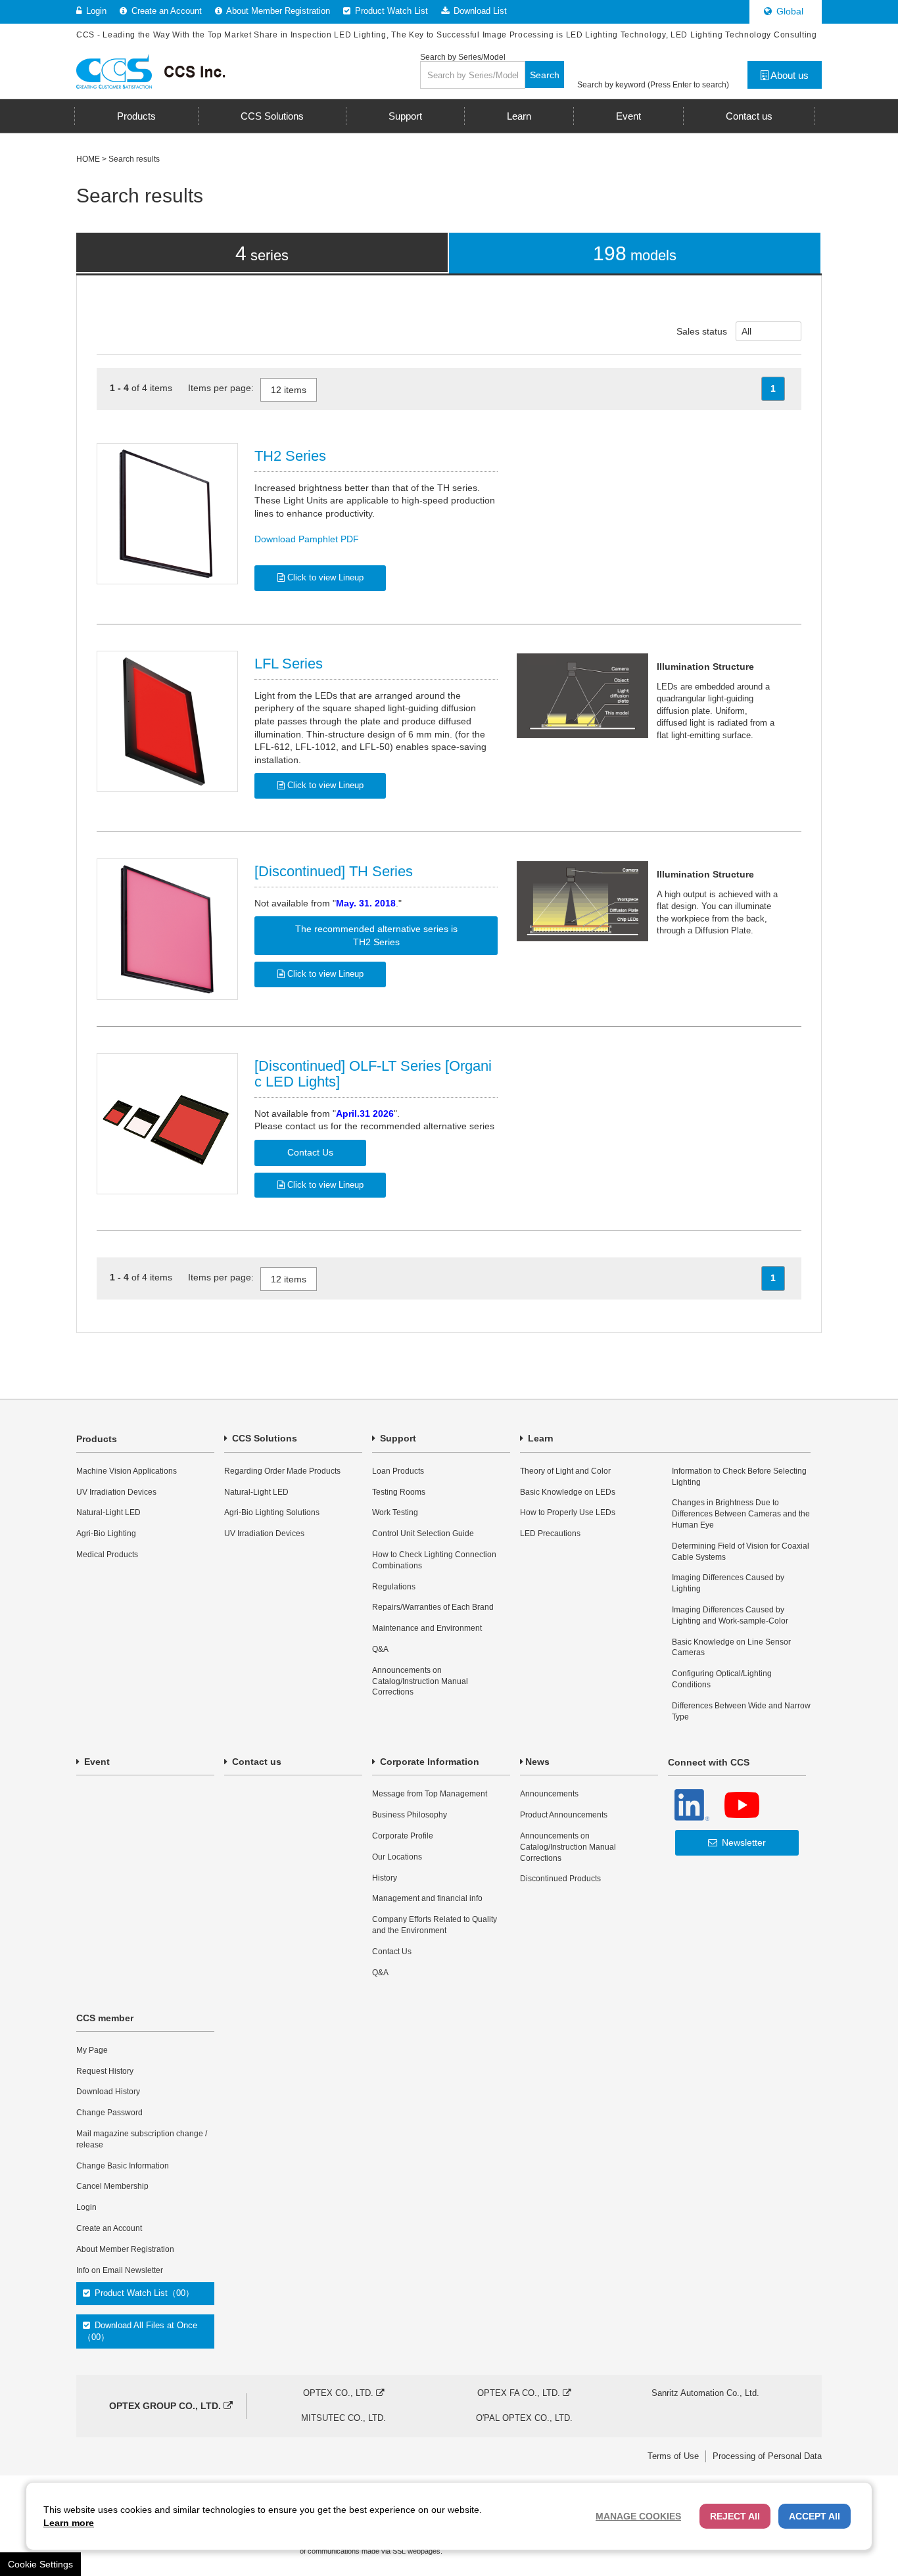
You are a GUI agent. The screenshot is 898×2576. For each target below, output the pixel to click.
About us (789, 75)
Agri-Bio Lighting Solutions (272, 1512)
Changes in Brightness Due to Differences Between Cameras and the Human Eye (741, 1514)
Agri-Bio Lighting (106, 1534)
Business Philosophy (410, 1815)
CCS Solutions (263, 1438)
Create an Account (165, 11)
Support (397, 1438)
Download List (479, 11)
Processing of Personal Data (767, 2456)
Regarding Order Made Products (282, 1471)
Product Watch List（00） (143, 2293)
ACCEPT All (815, 2516)
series (262, 253)
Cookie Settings (40, 2564)
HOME (88, 159)
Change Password (109, 2113)
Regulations (394, 1587)
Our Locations (397, 1857)
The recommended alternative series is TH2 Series (376, 935)
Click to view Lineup (324, 577)
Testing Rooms (399, 1492)
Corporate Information (428, 1762)
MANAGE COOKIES (638, 2516)
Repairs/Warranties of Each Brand (433, 1607)
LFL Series (289, 664)
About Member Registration (277, 11)
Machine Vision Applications (127, 1471)
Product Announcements (564, 1815)
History (385, 1878)
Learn (539, 1438)
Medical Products (107, 1555)
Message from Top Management (430, 1794)
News (537, 1762)
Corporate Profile (403, 1836)
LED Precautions (550, 1534)
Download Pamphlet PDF (307, 539)
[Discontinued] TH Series (334, 871)
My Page (92, 2050)
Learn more (69, 2523)
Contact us (255, 1762)
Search (545, 75)
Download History (108, 2092)
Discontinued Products (560, 1879)
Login (95, 11)
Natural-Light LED (108, 1512)
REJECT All (735, 2516)
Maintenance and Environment (427, 1628)
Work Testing (395, 1512)
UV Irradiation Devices (116, 1492)
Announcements (549, 1794)
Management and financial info (427, 1898)
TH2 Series (290, 456)
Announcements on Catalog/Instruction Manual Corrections (420, 1681)
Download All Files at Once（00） (140, 2331)
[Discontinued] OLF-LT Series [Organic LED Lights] (373, 1074)
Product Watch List (390, 11)
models (635, 253)
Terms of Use (673, 2456)
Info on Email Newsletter (120, 2270)
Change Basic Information (123, 2166)
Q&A (380, 1649)
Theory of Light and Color (565, 1471)
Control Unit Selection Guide (423, 1534)
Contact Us (310, 1152)
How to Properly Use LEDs (568, 1512)
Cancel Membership (112, 2186)
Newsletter (743, 1842)
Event (96, 1762)
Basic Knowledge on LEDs (568, 1492)
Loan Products (398, 1471)
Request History (105, 2071)
